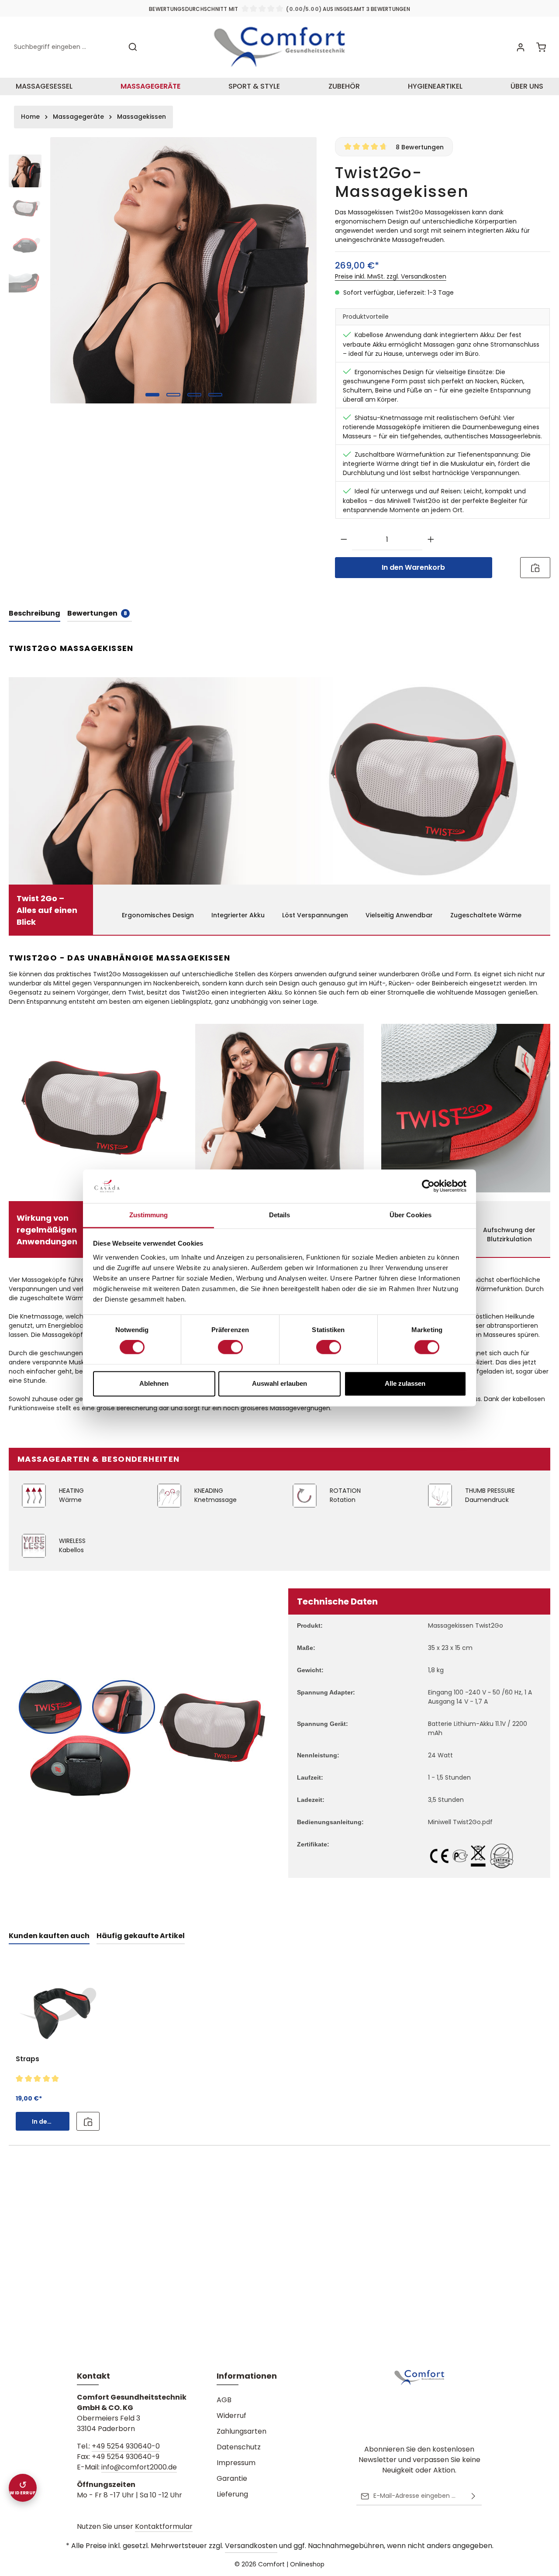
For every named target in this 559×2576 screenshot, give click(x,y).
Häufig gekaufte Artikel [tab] (141, 1936)
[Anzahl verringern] (344, 540)
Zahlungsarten (242, 2431)
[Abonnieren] (473, 2496)
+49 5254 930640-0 (126, 2446)
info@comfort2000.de (139, 2467)
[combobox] (66, 47)
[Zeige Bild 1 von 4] (152, 395)
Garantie (232, 2478)
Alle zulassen (405, 1383)
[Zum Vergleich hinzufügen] (535, 568)
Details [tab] (280, 1215)
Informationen (247, 2376)
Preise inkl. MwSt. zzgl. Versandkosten (391, 276)
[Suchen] (133, 47)
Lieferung (232, 2494)
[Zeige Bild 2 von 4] (173, 395)
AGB (224, 2400)
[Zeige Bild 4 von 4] (215, 395)
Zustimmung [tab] (149, 1215)
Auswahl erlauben (279, 1383)
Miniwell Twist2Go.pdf (460, 1822)
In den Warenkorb (413, 567)
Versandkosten (251, 2546)
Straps (28, 2059)
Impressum (236, 2463)
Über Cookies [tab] (411, 1215)
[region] (163, 270)
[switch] (230, 1347)
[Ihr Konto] (520, 47)
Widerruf (231, 2416)
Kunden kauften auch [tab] (49, 1936)
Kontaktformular (164, 2526)
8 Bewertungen (420, 147)
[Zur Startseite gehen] (279, 47)
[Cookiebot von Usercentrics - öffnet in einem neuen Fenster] (428, 1186)
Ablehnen (154, 1383)
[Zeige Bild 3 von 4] (194, 395)
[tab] (35, 614)
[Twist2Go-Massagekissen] (183, 270)
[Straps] (58, 2006)
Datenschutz (239, 2447)
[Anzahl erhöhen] (431, 540)
